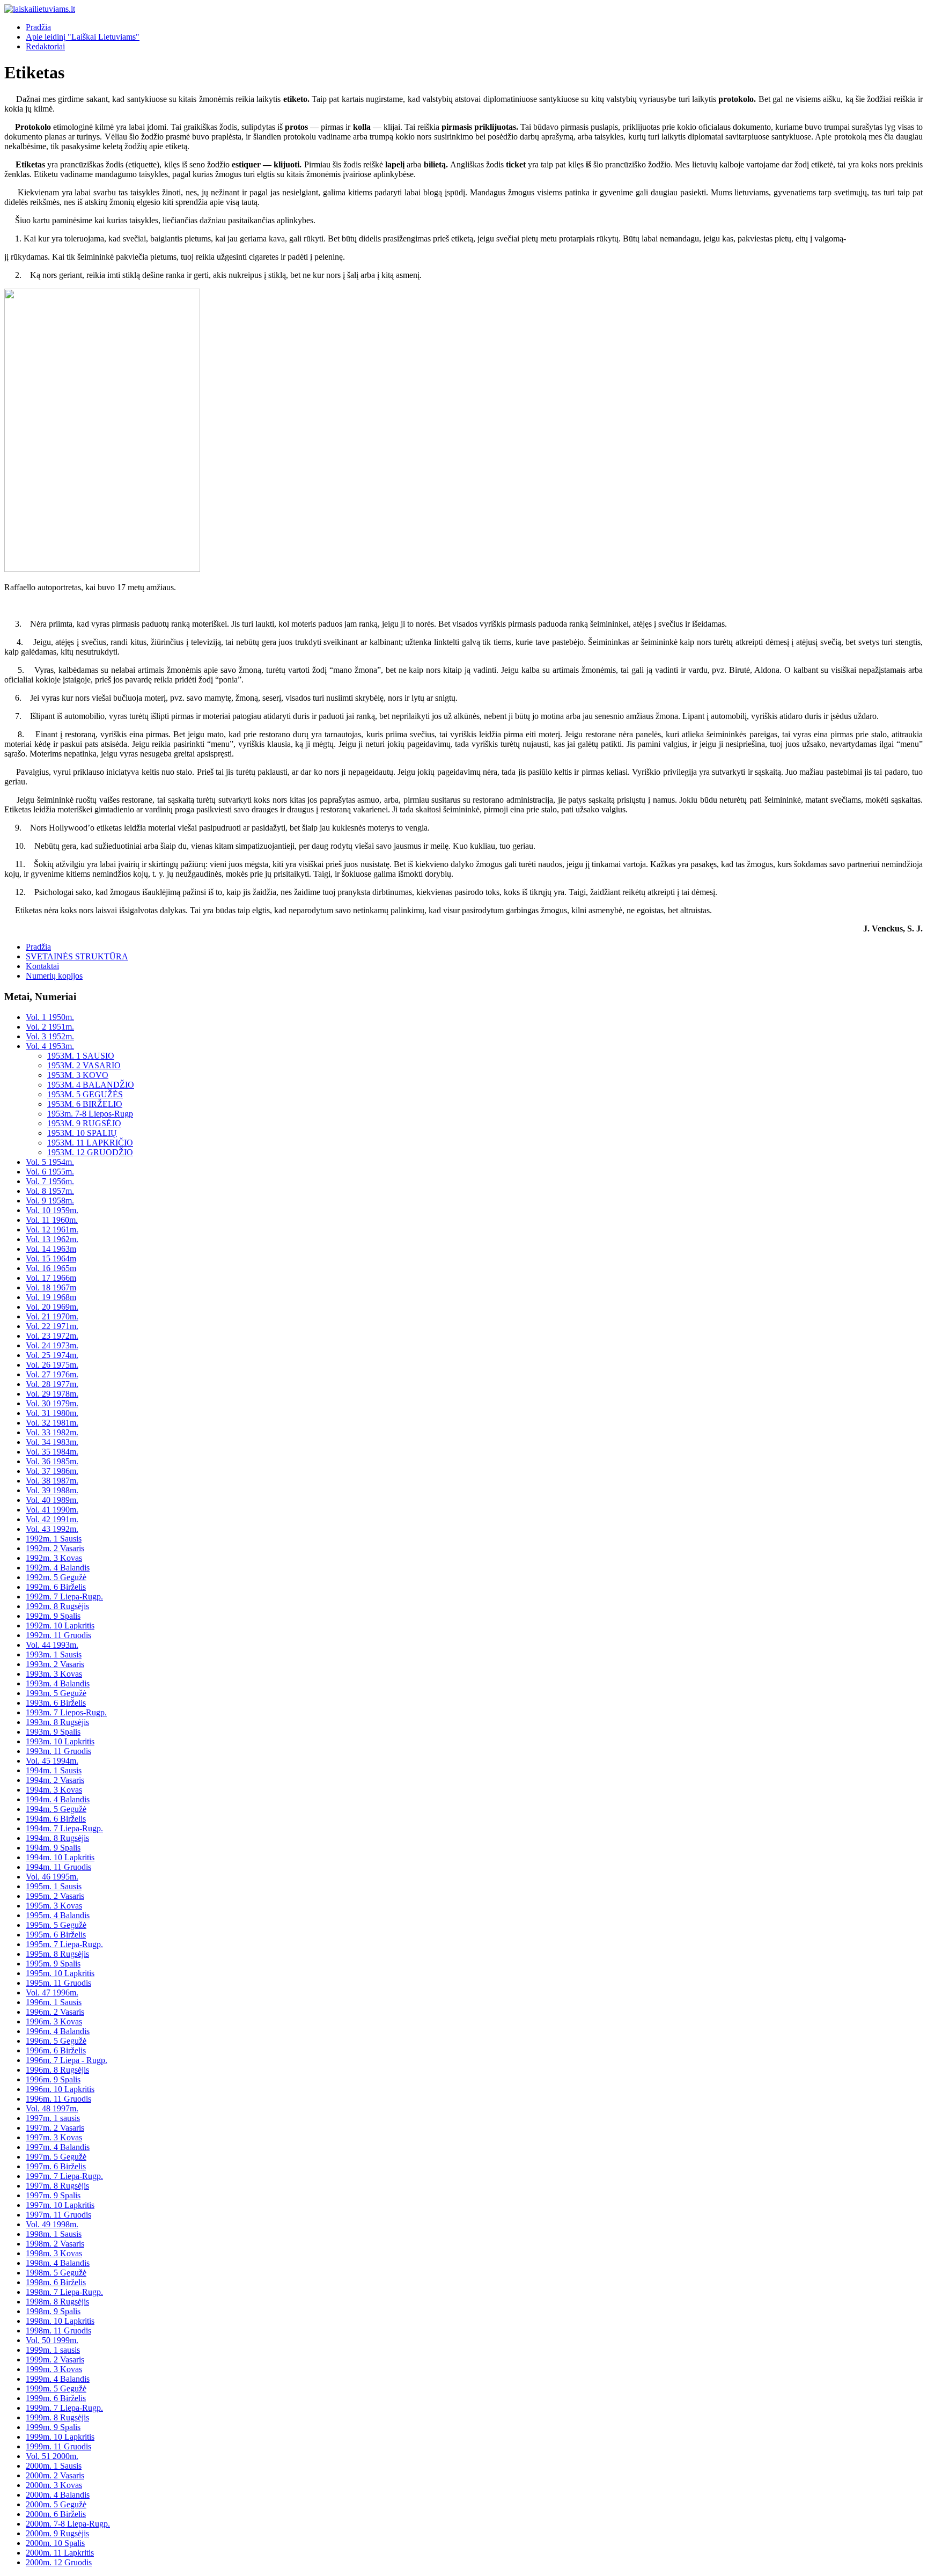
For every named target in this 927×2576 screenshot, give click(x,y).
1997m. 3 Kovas (54, 2137)
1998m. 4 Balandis (58, 2263)
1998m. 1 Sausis (54, 2234)
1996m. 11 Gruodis (58, 2099)
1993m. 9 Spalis (53, 1732)
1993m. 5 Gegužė (56, 1693)
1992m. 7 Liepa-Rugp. (64, 1597)
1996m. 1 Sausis (54, 2002)
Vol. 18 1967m (51, 1287)
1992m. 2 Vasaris (55, 1548)
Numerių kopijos (54, 976)
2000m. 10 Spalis (55, 2543)
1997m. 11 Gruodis (58, 2215)
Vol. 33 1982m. (52, 1432)
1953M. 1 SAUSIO (81, 1056)
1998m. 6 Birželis (56, 2282)
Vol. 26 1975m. (52, 1365)
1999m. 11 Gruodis (58, 2446)
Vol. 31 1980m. (52, 1413)
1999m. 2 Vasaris (55, 2360)
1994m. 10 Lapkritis (60, 1857)
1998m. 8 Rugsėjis (57, 2302)
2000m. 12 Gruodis (59, 2562)
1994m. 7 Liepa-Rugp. (64, 1828)
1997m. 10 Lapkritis (60, 2205)
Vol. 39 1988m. (52, 1490)
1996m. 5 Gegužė (56, 2041)
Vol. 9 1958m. (50, 1201)
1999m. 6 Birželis (56, 2398)
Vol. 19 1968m (51, 1297)
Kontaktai (42, 966)
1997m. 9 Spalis (53, 2195)
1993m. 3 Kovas (54, 1674)
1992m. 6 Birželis (56, 1587)
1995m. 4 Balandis (58, 1915)
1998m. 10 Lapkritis (60, 2321)
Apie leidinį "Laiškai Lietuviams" (83, 37)
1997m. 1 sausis (53, 2118)
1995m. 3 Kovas (54, 1906)
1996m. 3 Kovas (54, 2021)
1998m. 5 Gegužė (56, 2273)
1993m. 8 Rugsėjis (57, 1722)
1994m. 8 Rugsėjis (57, 1838)
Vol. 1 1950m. (50, 1017)
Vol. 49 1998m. (52, 2224)
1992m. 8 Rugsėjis (57, 1606)
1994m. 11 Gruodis (58, 1867)
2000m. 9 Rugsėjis (57, 2533)
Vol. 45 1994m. (52, 1761)
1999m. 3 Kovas (54, 2369)
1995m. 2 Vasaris (55, 1896)
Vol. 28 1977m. (52, 1384)
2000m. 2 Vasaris (55, 2475)
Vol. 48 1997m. (52, 2108)
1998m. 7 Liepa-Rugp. (64, 2292)
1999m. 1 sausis (53, 2350)
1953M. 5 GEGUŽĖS (85, 1094)
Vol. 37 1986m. (52, 1471)
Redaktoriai (45, 46)
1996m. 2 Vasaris (55, 2012)
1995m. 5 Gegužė (56, 1925)
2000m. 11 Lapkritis (60, 2553)
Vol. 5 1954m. (50, 1162)
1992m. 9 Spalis (53, 1616)
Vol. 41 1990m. (52, 1510)
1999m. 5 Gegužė (56, 2388)
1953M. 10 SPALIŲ (82, 1133)
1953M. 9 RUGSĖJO (84, 1123)
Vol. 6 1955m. (50, 1172)
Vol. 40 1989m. (52, 1500)
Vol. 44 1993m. (52, 1645)
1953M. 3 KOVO (78, 1075)
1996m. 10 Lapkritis (60, 2089)
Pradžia (38, 27)
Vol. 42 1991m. (52, 1519)
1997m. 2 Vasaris (55, 2128)
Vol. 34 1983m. (52, 1442)
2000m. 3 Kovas (54, 2485)
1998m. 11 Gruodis (58, 2331)
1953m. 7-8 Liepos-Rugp (90, 1114)
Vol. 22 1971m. (52, 1326)
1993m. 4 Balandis (58, 1683)
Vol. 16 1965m (51, 1268)
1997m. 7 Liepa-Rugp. (64, 2176)
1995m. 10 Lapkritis (60, 1973)
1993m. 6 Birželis (56, 1703)
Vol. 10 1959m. (52, 1210)
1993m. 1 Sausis (54, 1654)
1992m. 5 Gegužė (56, 1577)
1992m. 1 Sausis (54, 1539)
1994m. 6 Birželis (56, 1819)
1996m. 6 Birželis (56, 2050)
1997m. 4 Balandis (58, 2147)
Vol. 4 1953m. (50, 1046)
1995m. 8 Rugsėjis (57, 1954)
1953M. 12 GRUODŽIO (90, 1152)
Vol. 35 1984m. (52, 1452)
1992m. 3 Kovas (54, 1558)
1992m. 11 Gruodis (58, 1635)
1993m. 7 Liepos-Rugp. (66, 1712)
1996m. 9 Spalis (53, 2079)
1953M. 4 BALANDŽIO (91, 1085)
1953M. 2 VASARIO (84, 1065)
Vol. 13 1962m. (52, 1239)
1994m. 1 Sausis (54, 1770)
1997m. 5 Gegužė (56, 2157)
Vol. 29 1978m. (52, 1394)
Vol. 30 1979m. (52, 1403)
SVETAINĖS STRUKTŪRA (77, 956)
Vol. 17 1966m (51, 1278)
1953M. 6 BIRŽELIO (85, 1104)
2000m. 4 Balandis (58, 2495)
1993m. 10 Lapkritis (60, 1741)
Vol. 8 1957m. (50, 1191)
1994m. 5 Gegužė (56, 1809)
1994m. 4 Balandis (58, 1799)
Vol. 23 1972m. (52, 1336)
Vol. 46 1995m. (52, 1877)
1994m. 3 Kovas (54, 1790)
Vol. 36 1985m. (52, 1461)
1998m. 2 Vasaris (55, 2244)
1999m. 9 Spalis (53, 2427)
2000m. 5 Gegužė (56, 2504)
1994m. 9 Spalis (53, 1848)
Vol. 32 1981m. (52, 1423)
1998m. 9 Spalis (53, 2311)
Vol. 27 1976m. (52, 1374)
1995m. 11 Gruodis (58, 1983)
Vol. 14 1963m (51, 1249)
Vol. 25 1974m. (52, 1355)
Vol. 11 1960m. (52, 1220)
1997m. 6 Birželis (56, 2166)
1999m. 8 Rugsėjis (57, 2417)
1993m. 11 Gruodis (58, 1751)
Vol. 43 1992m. (52, 1529)
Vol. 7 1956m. (50, 1181)
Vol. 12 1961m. (52, 1230)
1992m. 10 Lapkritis (60, 1625)
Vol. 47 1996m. (52, 1992)
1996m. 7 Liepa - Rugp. (67, 2060)
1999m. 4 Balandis (58, 2379)
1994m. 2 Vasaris (55, 1780)
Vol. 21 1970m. (52, 1316)
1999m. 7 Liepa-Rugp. (64, 2408)
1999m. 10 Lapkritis (60, 2437)
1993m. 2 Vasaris (55, 1664)
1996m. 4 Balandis (58, 2031)
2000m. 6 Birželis (56, 2514)
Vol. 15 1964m (51, 1258)
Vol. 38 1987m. (52, 1481)
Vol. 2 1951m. (50, 1027)
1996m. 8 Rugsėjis (57, 2070)
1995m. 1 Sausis (54, 1886)
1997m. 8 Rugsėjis (57, 2186)
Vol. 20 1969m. (52, 1307)
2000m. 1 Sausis (54, 2466)
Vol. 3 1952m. (50, 1036)
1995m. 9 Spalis (53, 1964)
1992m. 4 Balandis (58, 1568)
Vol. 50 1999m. (52, 2340)
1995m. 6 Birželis (56, 1935)
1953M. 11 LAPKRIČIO (90, 1143)
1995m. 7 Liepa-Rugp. (64, 1944)
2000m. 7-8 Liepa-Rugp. (68, 2524)
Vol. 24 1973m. (52, 1345)
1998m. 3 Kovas (54, 2253)
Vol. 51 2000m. (52, 2456)
